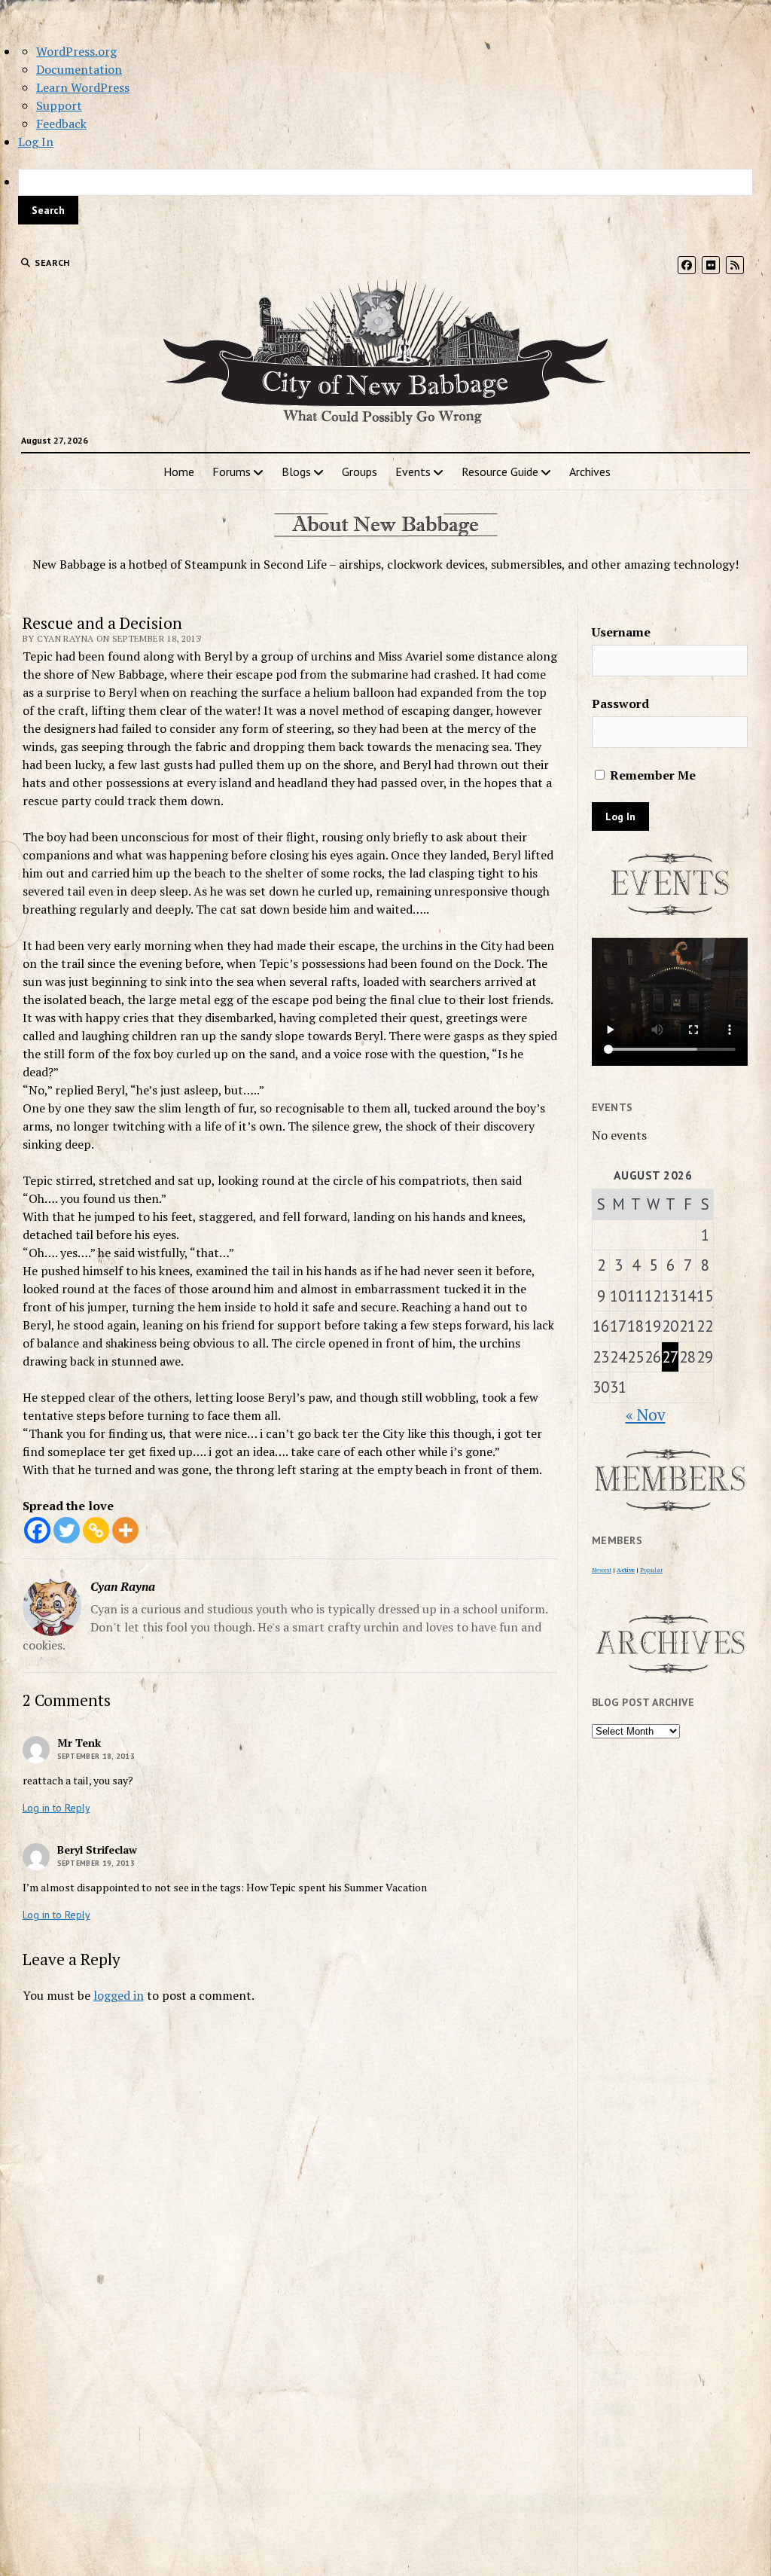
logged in (119, 1995)
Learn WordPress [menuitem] (83, 87)
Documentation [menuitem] (79, 69)
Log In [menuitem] (36, 142)
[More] (125, 1530)
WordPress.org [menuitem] (76, 51)
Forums (232, 472)
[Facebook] (37, 1530)
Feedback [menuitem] (61, 124)
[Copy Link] (96, 1530)
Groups (360, 472)
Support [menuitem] (59, 105)
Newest (602, 1570)
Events (413, 472)
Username (621, 632)
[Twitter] (67, 1530)
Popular (651, 1570)
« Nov (646, 1415)
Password (620, 704)
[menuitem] (385, 197)
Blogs (296, 472)
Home (179, 472)
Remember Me (651, 775)
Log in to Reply (56, 1808)
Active (626, 1570)
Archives (590, 472)
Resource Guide (500, 472)
